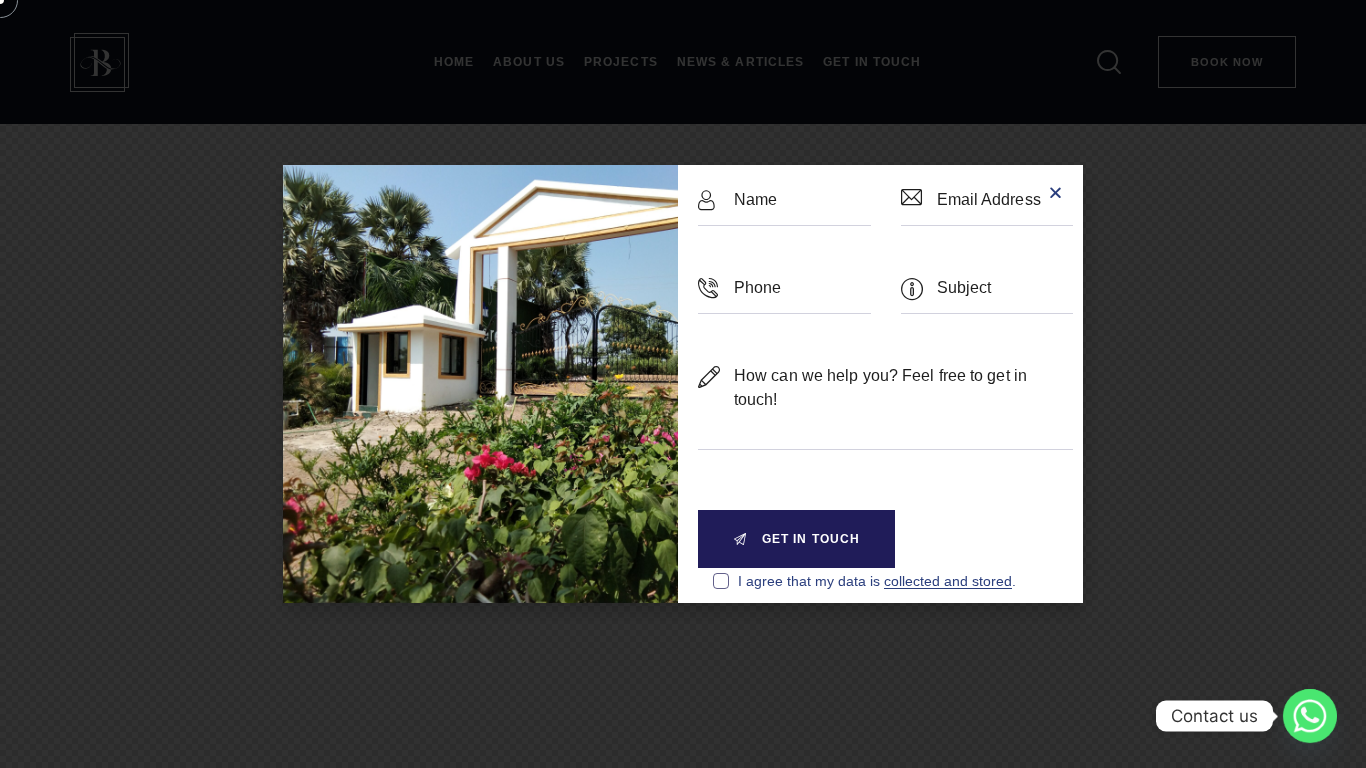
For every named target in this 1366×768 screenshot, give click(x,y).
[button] (1055, 192)
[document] (683, 384)
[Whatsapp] (1310, 716)
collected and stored (948, 581)
